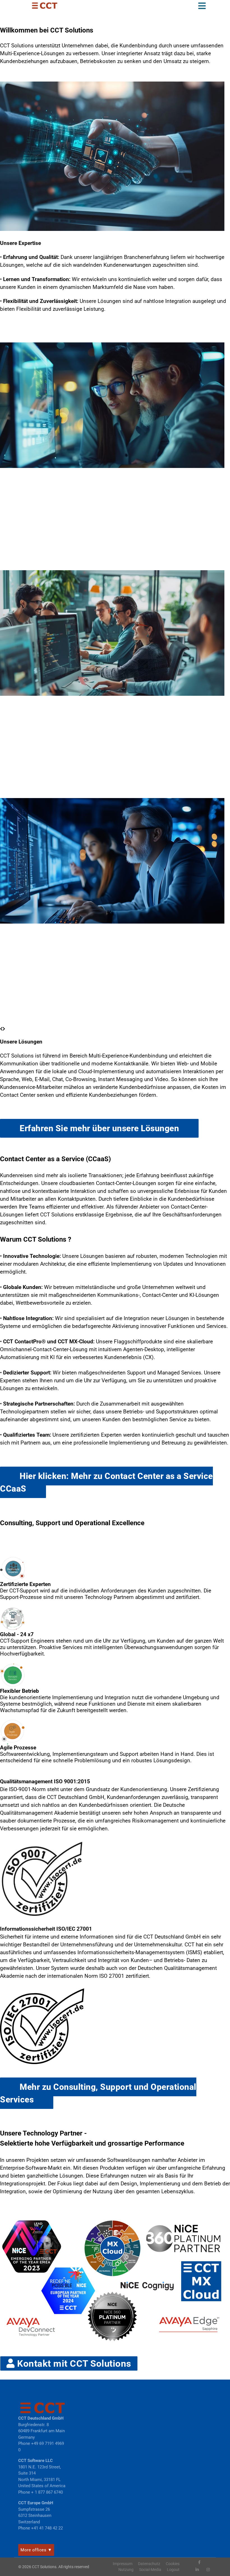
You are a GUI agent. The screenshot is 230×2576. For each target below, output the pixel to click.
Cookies (173, 2564)
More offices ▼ (36, 2550)
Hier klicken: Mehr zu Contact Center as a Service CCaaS (106, 1482)
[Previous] (1, 1029)
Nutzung (126, 2570)
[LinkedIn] (197, 2570)
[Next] (4, 1029)
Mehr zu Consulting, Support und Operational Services (98, 2093)
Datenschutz (149, 2564)
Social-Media (150, 2570)
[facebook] (199, 2562)
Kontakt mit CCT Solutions (73, 2363)
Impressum (123, 2564)
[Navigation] (202, 7)
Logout (173, 2570)
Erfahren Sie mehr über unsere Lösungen (99, 1128)
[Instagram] (208, 2570)
